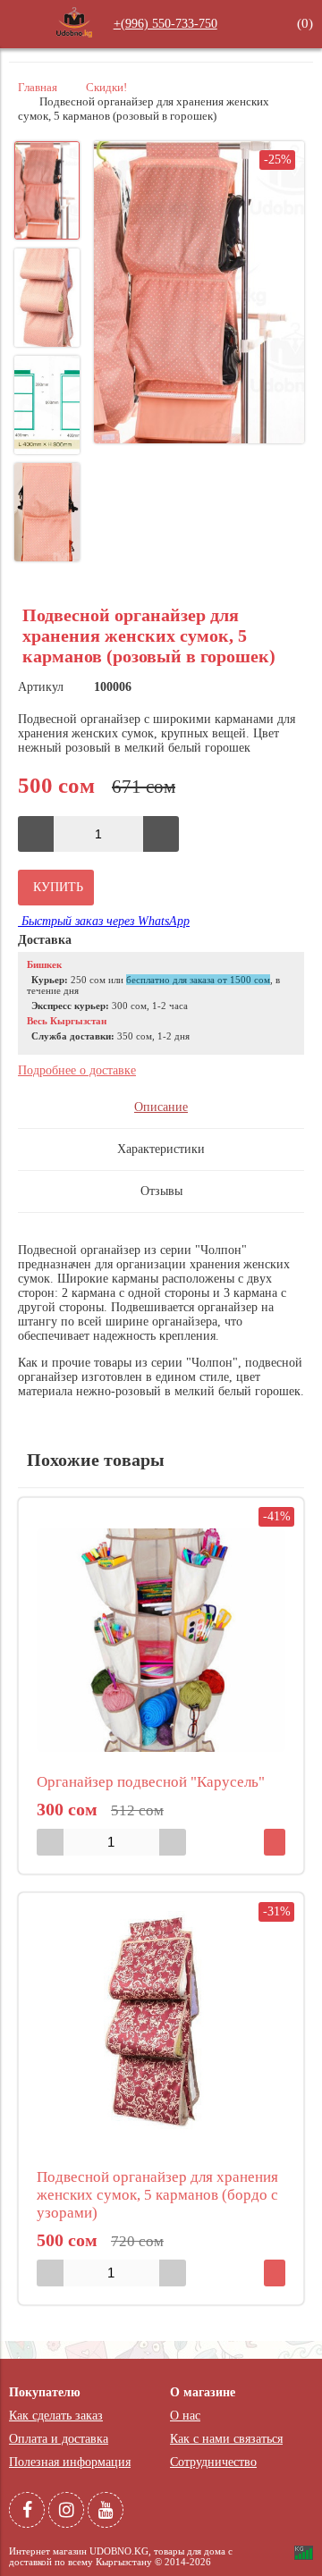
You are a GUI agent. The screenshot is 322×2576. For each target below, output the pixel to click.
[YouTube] (106, 2510)
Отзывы (161, 1191)
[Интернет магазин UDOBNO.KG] (74, 36)
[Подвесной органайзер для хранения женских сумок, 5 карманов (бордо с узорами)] (161, 2035)
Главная (38, 88)
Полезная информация (70, 2462)
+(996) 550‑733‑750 (165, 24)
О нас (185, 2416)
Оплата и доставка (59, 2439)
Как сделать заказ (56, 2416)
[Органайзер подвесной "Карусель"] (161, 1640)
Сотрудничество (213, 2462)
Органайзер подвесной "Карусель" (151, 1782)
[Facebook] (27, 2510)
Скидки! (106, 88)
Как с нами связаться (226, 2439)
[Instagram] (66, 2510)
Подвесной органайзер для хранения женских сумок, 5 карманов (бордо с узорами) (157, 2195)
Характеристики (161, 1149)
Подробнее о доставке (77, 1070)
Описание (161, 1107)
